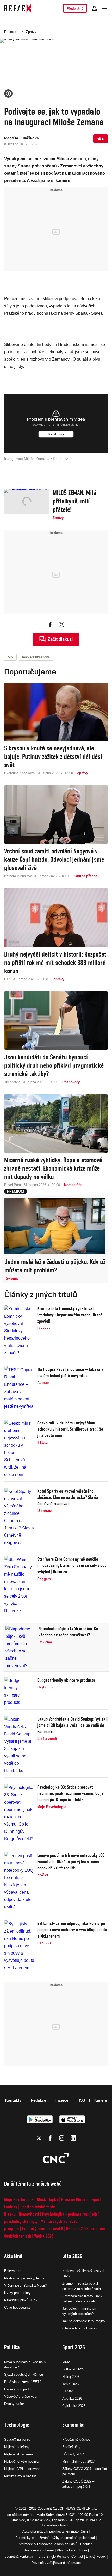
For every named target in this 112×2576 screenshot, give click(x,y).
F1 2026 (68, 2391)
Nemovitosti (29, 2214)
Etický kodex (96, 2557)
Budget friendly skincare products (66, 1680)
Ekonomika (73, 2425)
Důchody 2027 (73, 2454)
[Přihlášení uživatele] (94, 8)
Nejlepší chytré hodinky (22, 2461)
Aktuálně (13, 2256)
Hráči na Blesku (74, 2199)
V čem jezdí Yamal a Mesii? (25, 2285)
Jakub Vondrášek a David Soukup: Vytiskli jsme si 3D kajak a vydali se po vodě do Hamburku (72, 1725)
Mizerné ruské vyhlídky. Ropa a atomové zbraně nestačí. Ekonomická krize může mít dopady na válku (53, 1168)
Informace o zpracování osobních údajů (48, 2544)
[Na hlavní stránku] (18, 8)
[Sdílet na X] (62, 625)
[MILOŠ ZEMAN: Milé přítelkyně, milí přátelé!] (27, 504)
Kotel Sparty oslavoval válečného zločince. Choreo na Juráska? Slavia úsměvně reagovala (68, 1497)
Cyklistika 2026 (74, 2406)
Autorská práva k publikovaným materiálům (55, 2531)
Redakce (38, 2100)
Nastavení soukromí (39, 2550)
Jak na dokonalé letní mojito (83, 2321)
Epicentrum (13, 2271)
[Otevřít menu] (105, 8)
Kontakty (13, 2100)
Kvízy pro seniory (17, 2293)
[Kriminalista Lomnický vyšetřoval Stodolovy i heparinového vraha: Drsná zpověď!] (19, 1331)
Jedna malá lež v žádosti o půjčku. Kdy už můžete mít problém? (55, 1266)
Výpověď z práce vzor (21, 2396)
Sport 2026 (74, 2347)
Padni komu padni (18, 2389)
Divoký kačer (14, 2404)
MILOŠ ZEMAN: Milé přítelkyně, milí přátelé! (74, 501)
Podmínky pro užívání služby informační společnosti (55, 2538)
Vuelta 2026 (44, 2236)
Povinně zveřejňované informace (56, 2563)
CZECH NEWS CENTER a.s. (75, 2508)
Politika (12, 2347)
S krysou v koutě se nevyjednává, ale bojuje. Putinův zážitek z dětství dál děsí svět (53, 756)
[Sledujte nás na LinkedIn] (73, 2138)
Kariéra (101, 2100)
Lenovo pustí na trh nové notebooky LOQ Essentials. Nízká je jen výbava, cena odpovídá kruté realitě (71, 1861)
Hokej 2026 (71, 2377)
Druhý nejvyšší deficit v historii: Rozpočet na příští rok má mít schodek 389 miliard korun (55, 963)
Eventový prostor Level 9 (42, 2229)
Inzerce (62, 2100)
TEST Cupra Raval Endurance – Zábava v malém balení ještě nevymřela (70, 1372)
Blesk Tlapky (47, 2199)
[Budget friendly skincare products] (19, 1692)
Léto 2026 (72, 2256)
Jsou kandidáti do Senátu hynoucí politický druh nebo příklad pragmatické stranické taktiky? (54, 1065)
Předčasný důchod (76, 2440)
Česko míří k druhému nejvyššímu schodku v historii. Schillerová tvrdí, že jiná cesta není (70, 1429)
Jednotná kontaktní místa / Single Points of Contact (44, 2557)
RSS (81, 2100)
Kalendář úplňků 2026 (20, 2300)
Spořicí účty (71, 2447)
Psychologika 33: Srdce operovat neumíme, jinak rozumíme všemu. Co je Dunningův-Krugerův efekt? (70, 1793)
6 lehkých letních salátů (80, 2328)
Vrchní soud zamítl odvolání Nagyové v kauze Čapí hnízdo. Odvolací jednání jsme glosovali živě (54, 859)
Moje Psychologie (19, 2199)
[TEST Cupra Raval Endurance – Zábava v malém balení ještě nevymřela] (19, 1388)
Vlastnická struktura (72, 2550)
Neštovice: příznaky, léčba (24, 2278)
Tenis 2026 (70, 2384)
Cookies (86, 2544)
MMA (66, 2362)
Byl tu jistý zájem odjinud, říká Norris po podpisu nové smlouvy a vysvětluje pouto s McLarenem (72, 1930)
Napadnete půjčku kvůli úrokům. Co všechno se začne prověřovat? (68, 1632)
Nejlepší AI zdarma (18, 2454)
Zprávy (31, 32)
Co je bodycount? (17, 2307)
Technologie (17, 2425)
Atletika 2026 (72, 2399)
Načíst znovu (56, 434)
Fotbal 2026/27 (73, 2369)
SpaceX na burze (17, 2440)
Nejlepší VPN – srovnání (23, 2469)
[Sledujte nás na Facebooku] (50, 2138)
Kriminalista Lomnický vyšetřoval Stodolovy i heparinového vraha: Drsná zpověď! (70, 1315)
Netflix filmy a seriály (20, 2476)
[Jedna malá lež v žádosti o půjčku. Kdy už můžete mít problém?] (55, 1226)
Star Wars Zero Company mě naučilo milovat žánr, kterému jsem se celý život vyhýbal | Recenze (71, 1565)
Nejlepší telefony (17, 2447)
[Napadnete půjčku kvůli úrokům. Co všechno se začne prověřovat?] (20, 1647)
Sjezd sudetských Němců (24, 2375)
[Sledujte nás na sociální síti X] (39, 2138)
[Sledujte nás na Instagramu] (62, 2138)
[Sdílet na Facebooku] (50, 625)
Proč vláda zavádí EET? (23, 2382)
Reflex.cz (11, 32)
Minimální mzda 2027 (78, 2461)
